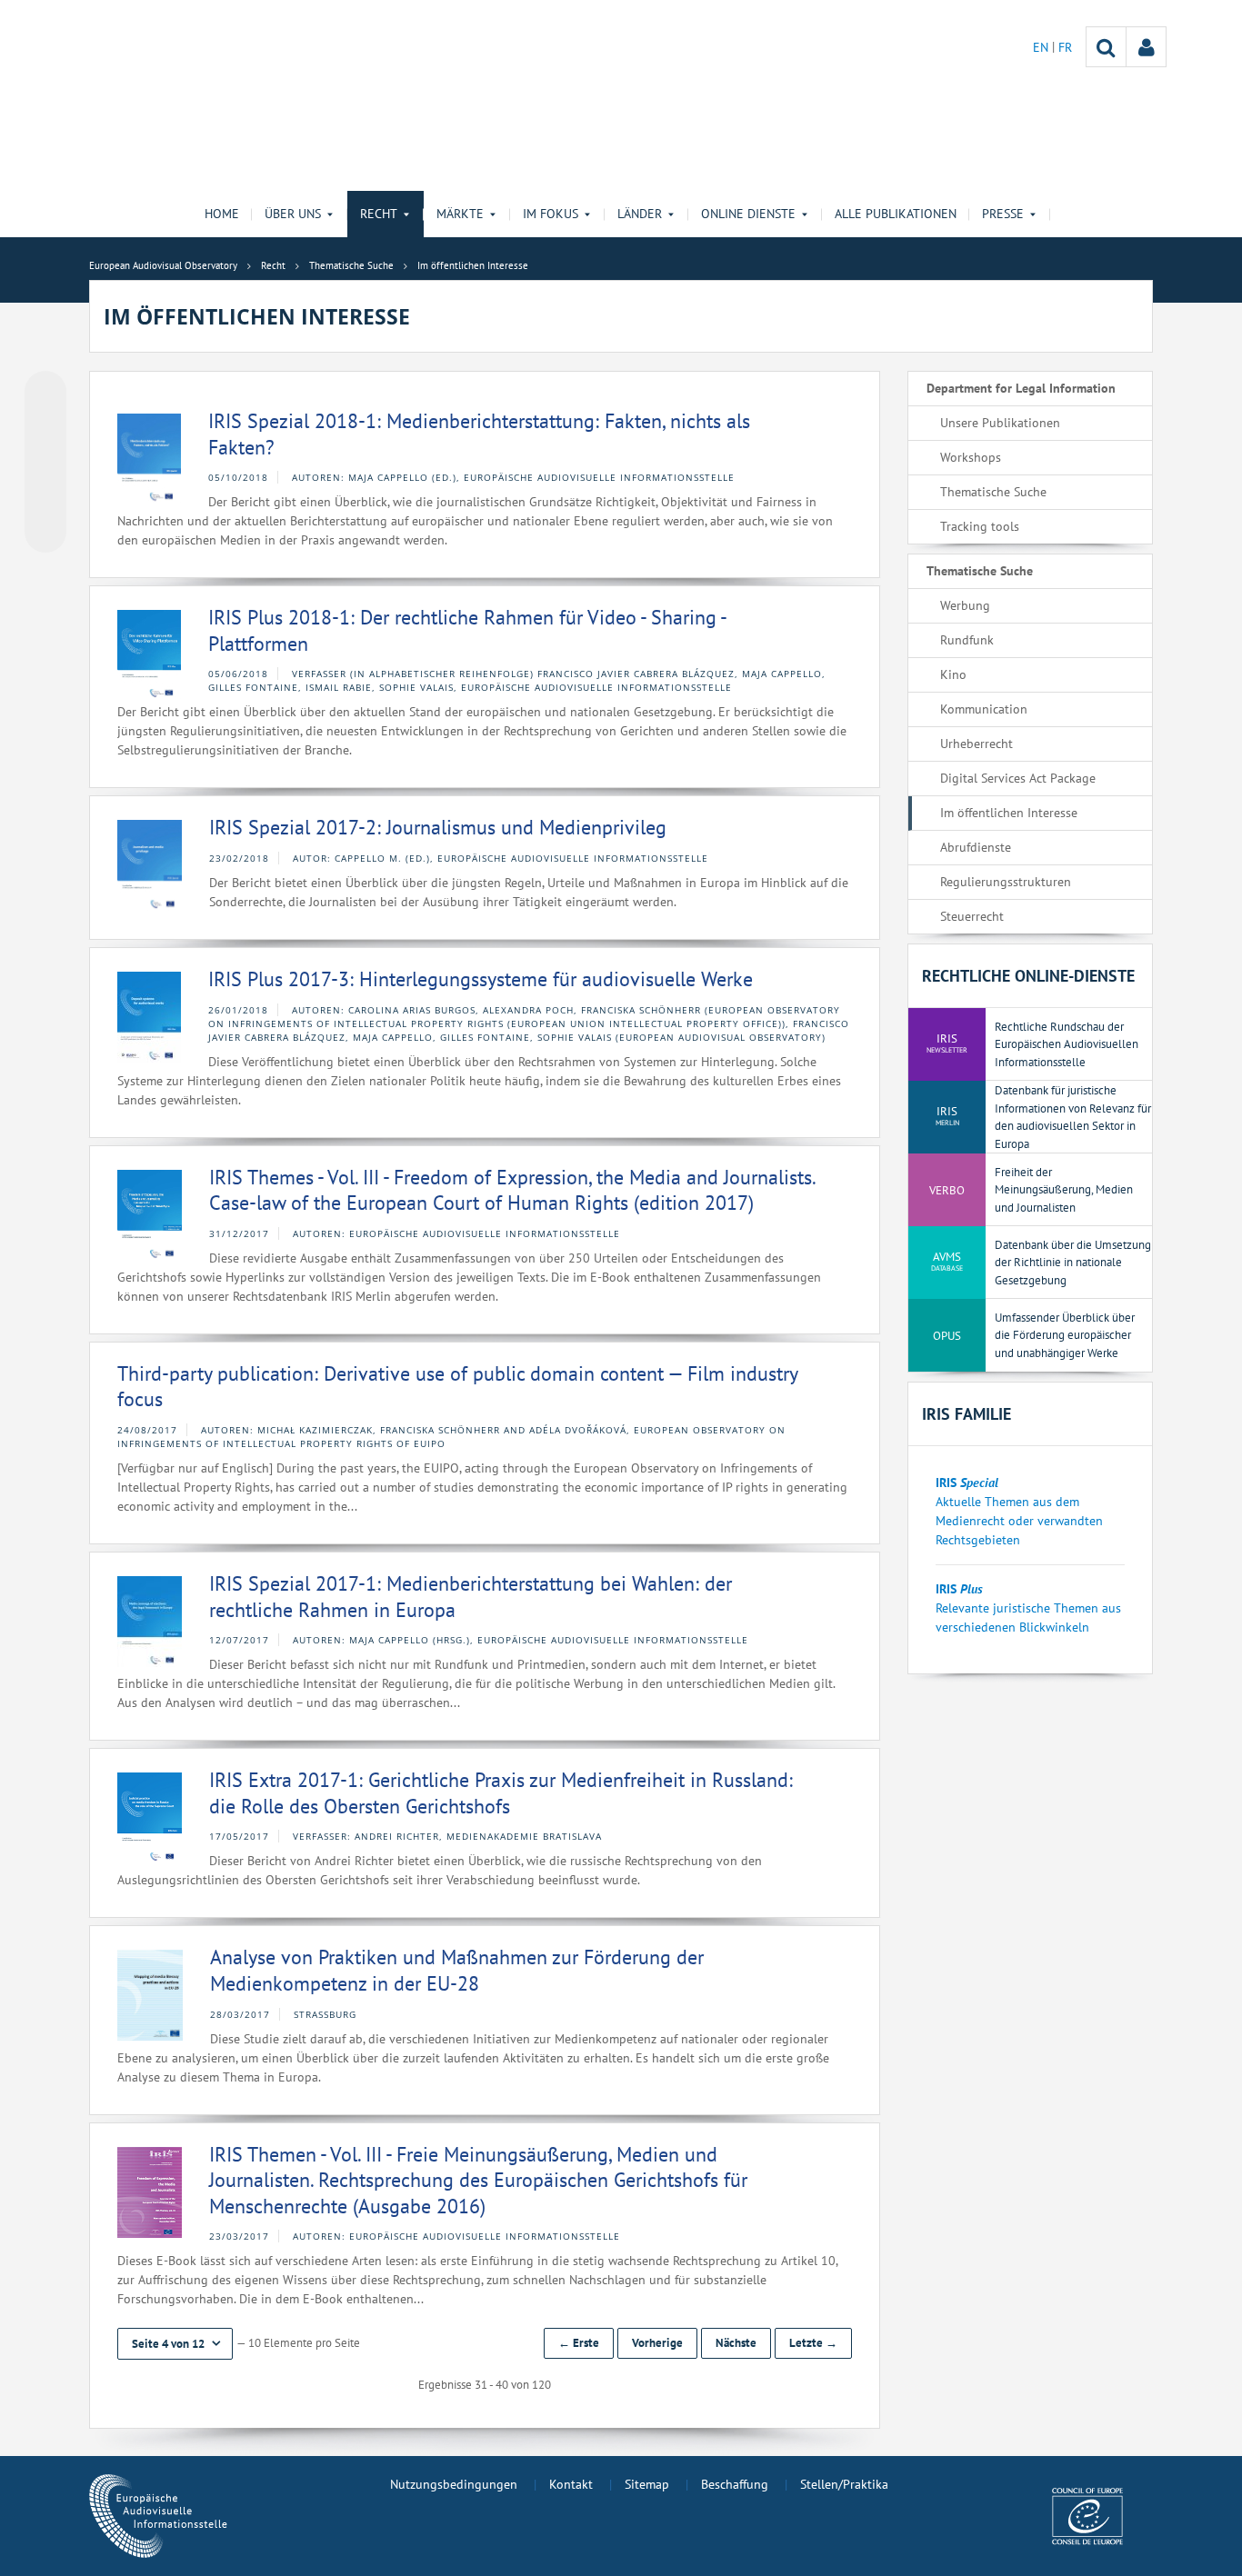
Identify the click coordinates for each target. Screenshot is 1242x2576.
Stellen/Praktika (844, 2484)
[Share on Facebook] (45, 463)
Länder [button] (640, 214)
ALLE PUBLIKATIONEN (896, 214)
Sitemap (647, 2484)
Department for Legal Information (1021, 388)
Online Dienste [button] (748, 214)
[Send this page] (45, 532)
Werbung (965, 605)
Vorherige (657, 2343)
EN (1042, 47)
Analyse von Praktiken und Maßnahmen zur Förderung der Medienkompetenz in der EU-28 (457, 1970)
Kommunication (984, 709)
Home (222, 214)
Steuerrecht (972, 916)
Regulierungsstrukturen (1006, 882)
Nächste (736, 2343)
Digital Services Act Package (1018, 778)
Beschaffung (735, 2484)
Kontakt (571, 2484)
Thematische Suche (993, 492)
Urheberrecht (977, 744)
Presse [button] (1003, 214)
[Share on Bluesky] (45, 394)
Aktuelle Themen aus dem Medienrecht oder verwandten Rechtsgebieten (1019, 1521)
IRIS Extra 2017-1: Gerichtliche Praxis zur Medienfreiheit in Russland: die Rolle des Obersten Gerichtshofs (501, 1793)
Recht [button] (379, 214)
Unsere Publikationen (1000, 423)
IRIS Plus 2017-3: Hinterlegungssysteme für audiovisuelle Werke (481, 979)
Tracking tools (980, 526)
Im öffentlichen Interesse (1009, 813)
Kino (953, 674)
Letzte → (813, 2343)
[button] (175, 2344)
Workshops (971, 457)
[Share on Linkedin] (45, 497)
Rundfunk (967, 640)
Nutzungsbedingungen (454, 2484)
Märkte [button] (460, 214)
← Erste (579, 2343)
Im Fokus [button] (551, 214)
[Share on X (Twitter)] (45, 428)
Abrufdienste (976, 847)
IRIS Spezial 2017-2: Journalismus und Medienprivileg (438, 827)
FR (1065, 47)
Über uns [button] (293, 214)
